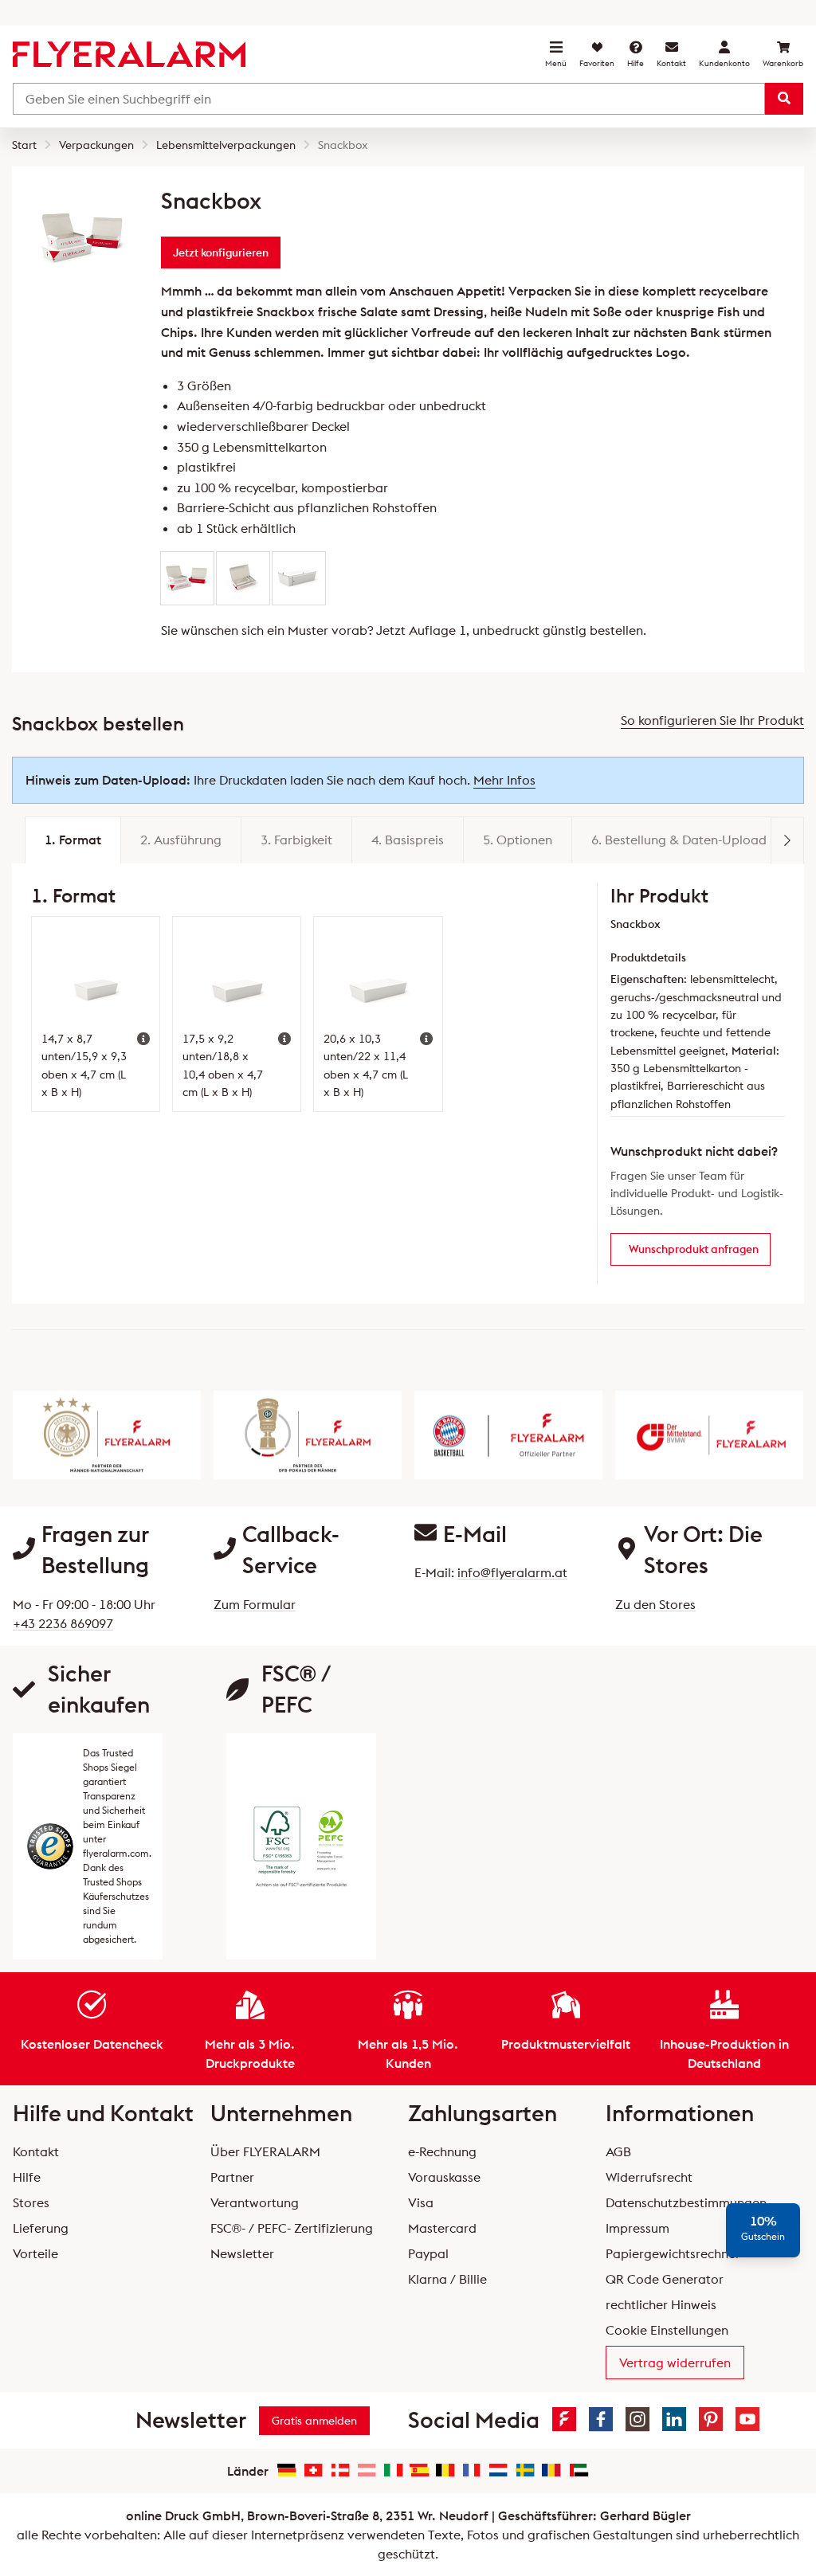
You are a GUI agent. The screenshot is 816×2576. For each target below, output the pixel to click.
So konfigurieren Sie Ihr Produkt (712, 720)
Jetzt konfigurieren (221, 253)
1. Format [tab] (73, 840)
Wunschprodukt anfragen (694, 1249)
